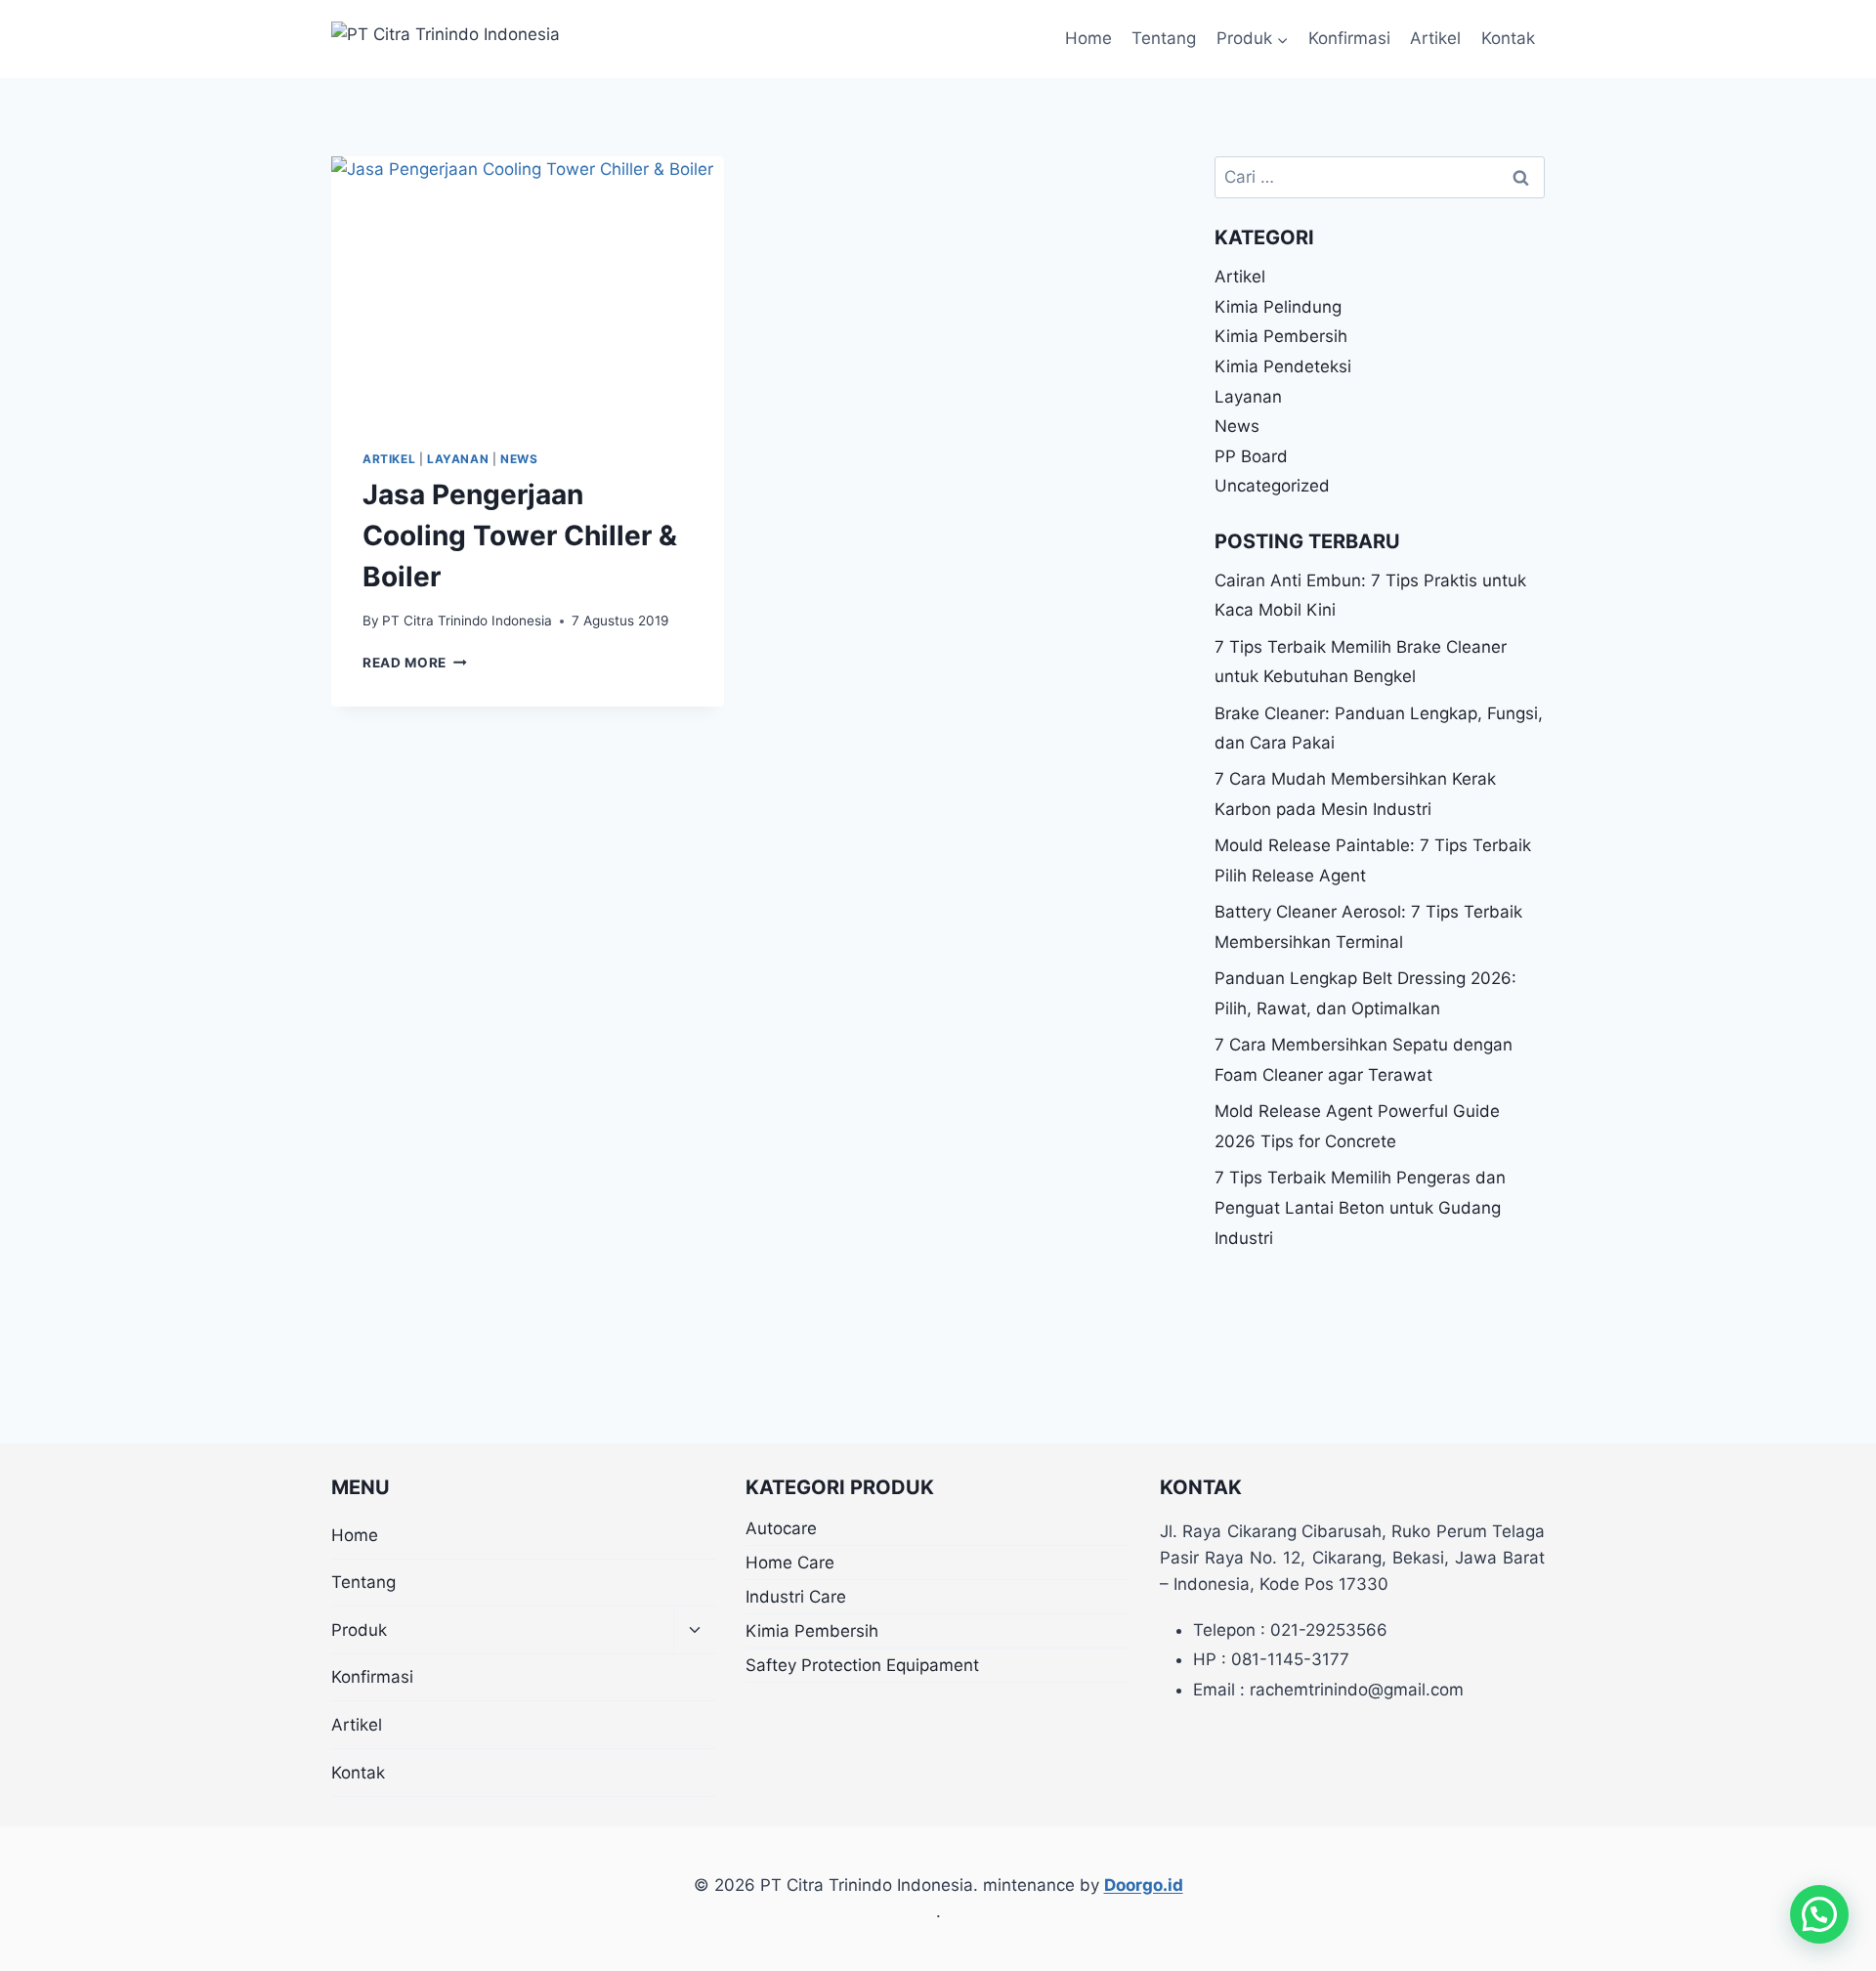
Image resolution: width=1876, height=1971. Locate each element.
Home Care (790, 1563)
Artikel (1435, 38)
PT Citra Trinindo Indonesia (467, 621)
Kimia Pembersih (1281, 336)
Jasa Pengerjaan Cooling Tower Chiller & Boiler (520, 536)
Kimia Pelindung (1278, 307)
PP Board (1251, 456)
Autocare (781, 1528)
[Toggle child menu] (695, 1630)
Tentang (1164, 38)
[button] (1819, 1914)
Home (1088, 38)
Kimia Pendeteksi (1283, 366)
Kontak (1508, 38)
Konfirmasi (1349, 38)
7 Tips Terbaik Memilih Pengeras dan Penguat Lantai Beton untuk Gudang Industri (1360, 1207)
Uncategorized (1272, 486)
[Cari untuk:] (1380, 177)
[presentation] (528, 287)
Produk (359, 1630)
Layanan (458, 459)
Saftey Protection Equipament (862, 1665)
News (519, 459)
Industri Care (796, 1597)
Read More (415, 663)
